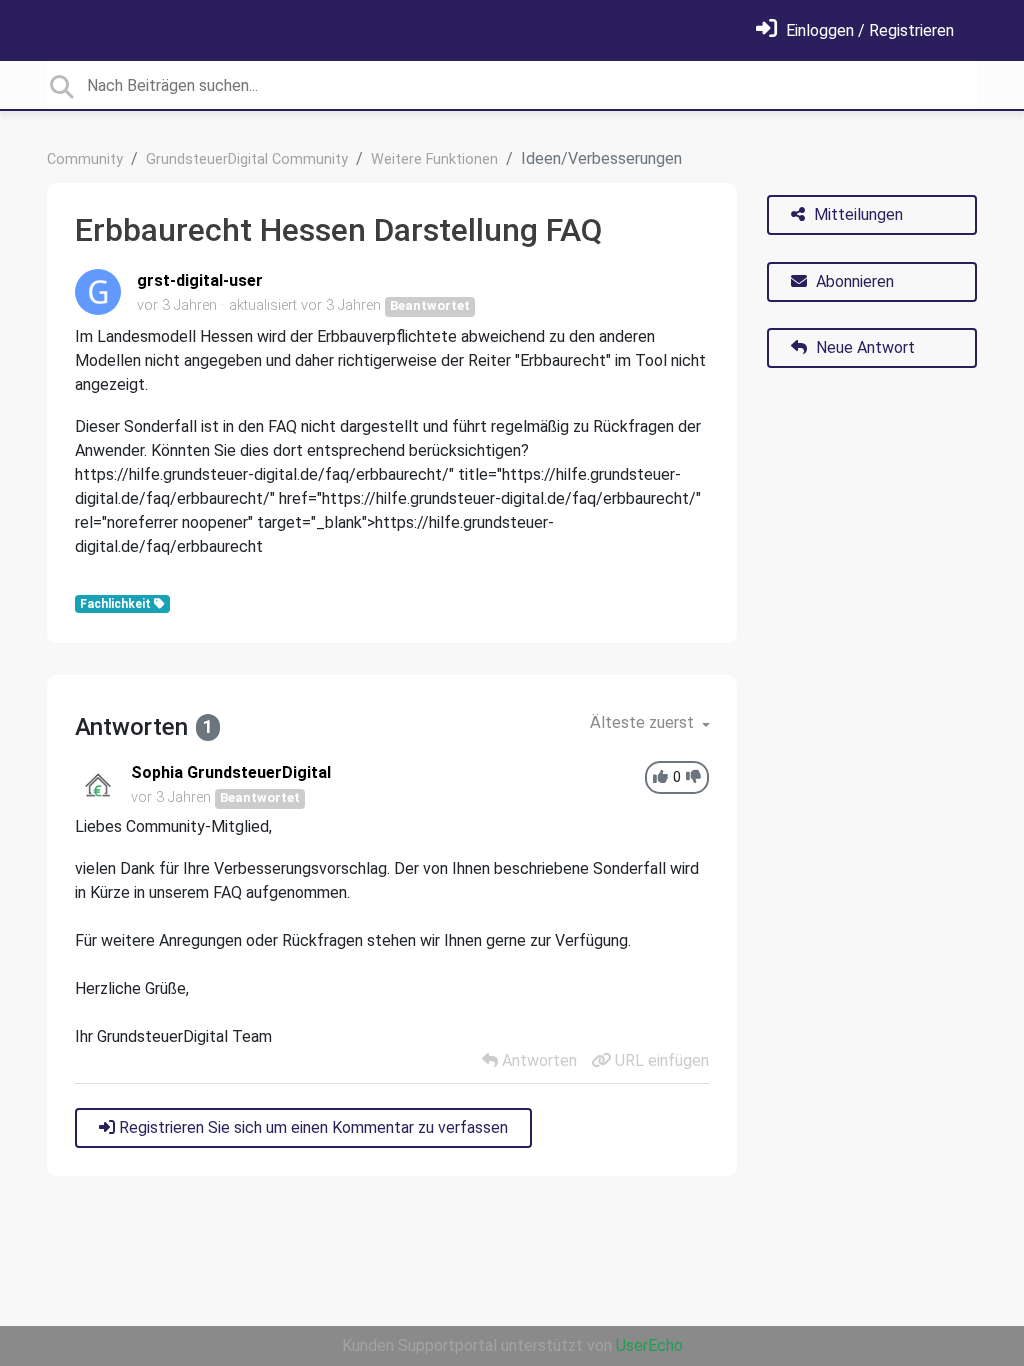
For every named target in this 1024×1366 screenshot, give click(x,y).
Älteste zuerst (644, 722)
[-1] (693, 777)
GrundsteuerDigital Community (247, 159)
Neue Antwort (863, 347)
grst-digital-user (200, 280)
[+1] (660, 777)
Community (85, 159)
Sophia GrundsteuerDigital (231, 772)
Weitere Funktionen (434, 159)
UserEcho (649, 1345)
